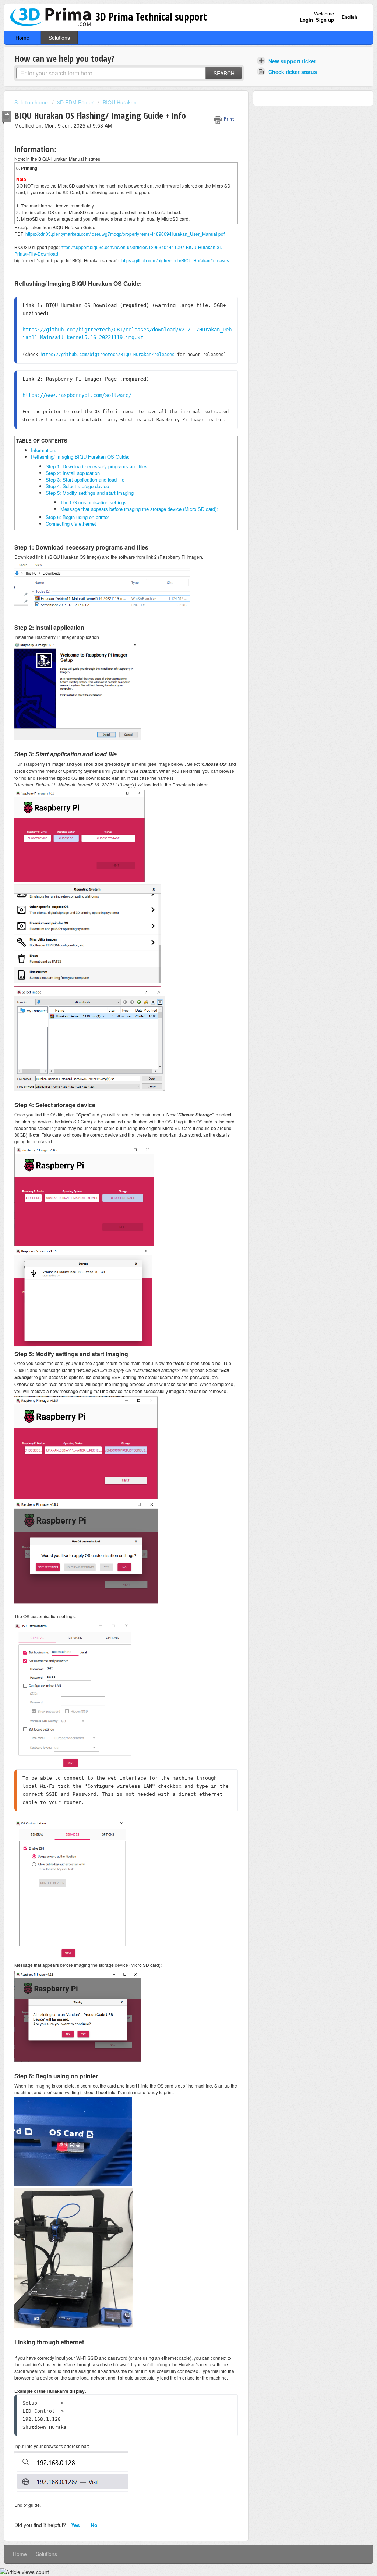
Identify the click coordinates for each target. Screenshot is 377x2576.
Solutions (59, 38)
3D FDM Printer (75, 102)
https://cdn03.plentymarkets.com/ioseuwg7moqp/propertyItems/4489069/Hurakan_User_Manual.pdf (124, 234)
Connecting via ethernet (71, 524)
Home (22, 38)
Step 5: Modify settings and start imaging (90, 493)
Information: (44, 450)
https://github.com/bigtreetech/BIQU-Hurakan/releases (175, 260)
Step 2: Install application (73, 473)
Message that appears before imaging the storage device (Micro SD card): (139, 509)
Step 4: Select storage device (77, 486)
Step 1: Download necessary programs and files (97, 466)
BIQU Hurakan (120, 102)
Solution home (32, 102)
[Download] (175, 1235)
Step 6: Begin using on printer (77, 517)
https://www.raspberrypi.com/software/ (77, 395)
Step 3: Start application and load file (85, 479)
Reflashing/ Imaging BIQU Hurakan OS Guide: (80, 457)
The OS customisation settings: (94, 502)
